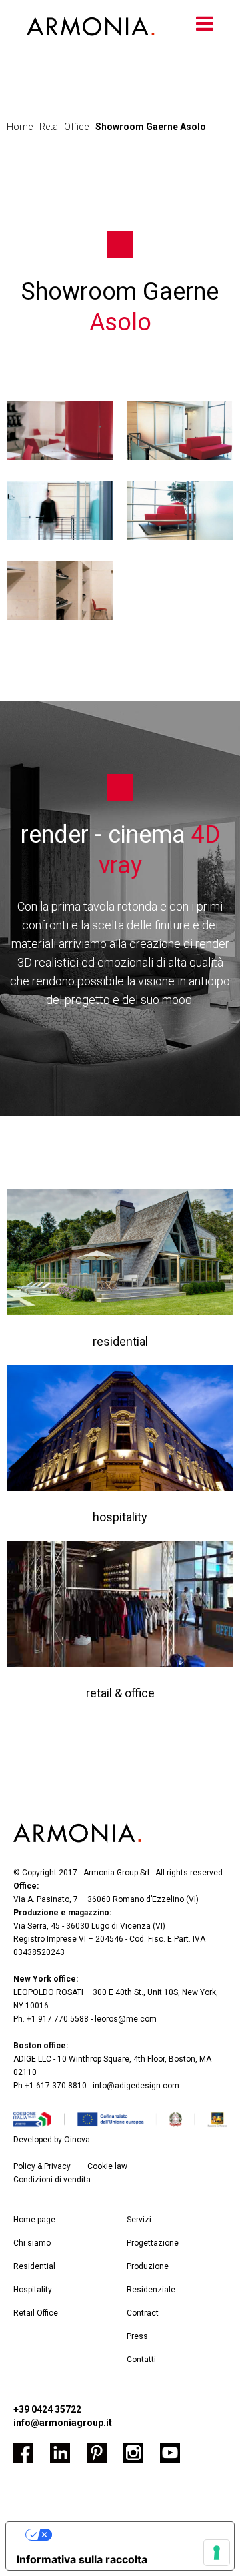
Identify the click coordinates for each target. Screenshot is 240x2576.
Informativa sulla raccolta (82, 2559)
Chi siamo (32, 2243)
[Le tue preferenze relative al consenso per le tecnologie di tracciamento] (217, 2553)
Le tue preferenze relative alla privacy (138, 2535)
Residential (34, 2266)
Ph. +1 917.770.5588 (51, 2019)
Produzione (148, 2266)
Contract (143, 2313)
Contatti (141, 2360)
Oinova (77, 2140)
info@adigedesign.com (136, 2086)
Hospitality (33, 2290)
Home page (34, 2220)
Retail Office (64, 127)
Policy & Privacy (42, 2166)
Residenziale (151, 2290)
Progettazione (153, 2243)
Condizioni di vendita (52, 2180)
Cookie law (107, 2166)
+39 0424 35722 (47, 2409)
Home (20, 127)
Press (137, 2336)
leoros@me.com (126, 2019)
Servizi (139, 2220)
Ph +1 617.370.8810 (50, 2086)
